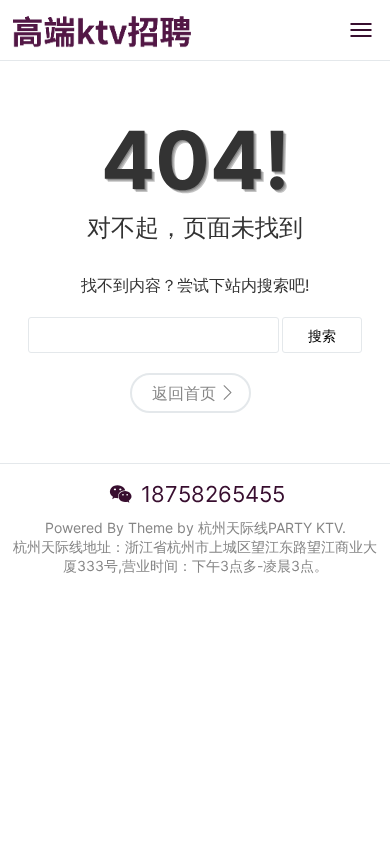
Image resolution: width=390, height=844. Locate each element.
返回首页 (184, 393)
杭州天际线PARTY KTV (270, 527)
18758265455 (213, 494)
